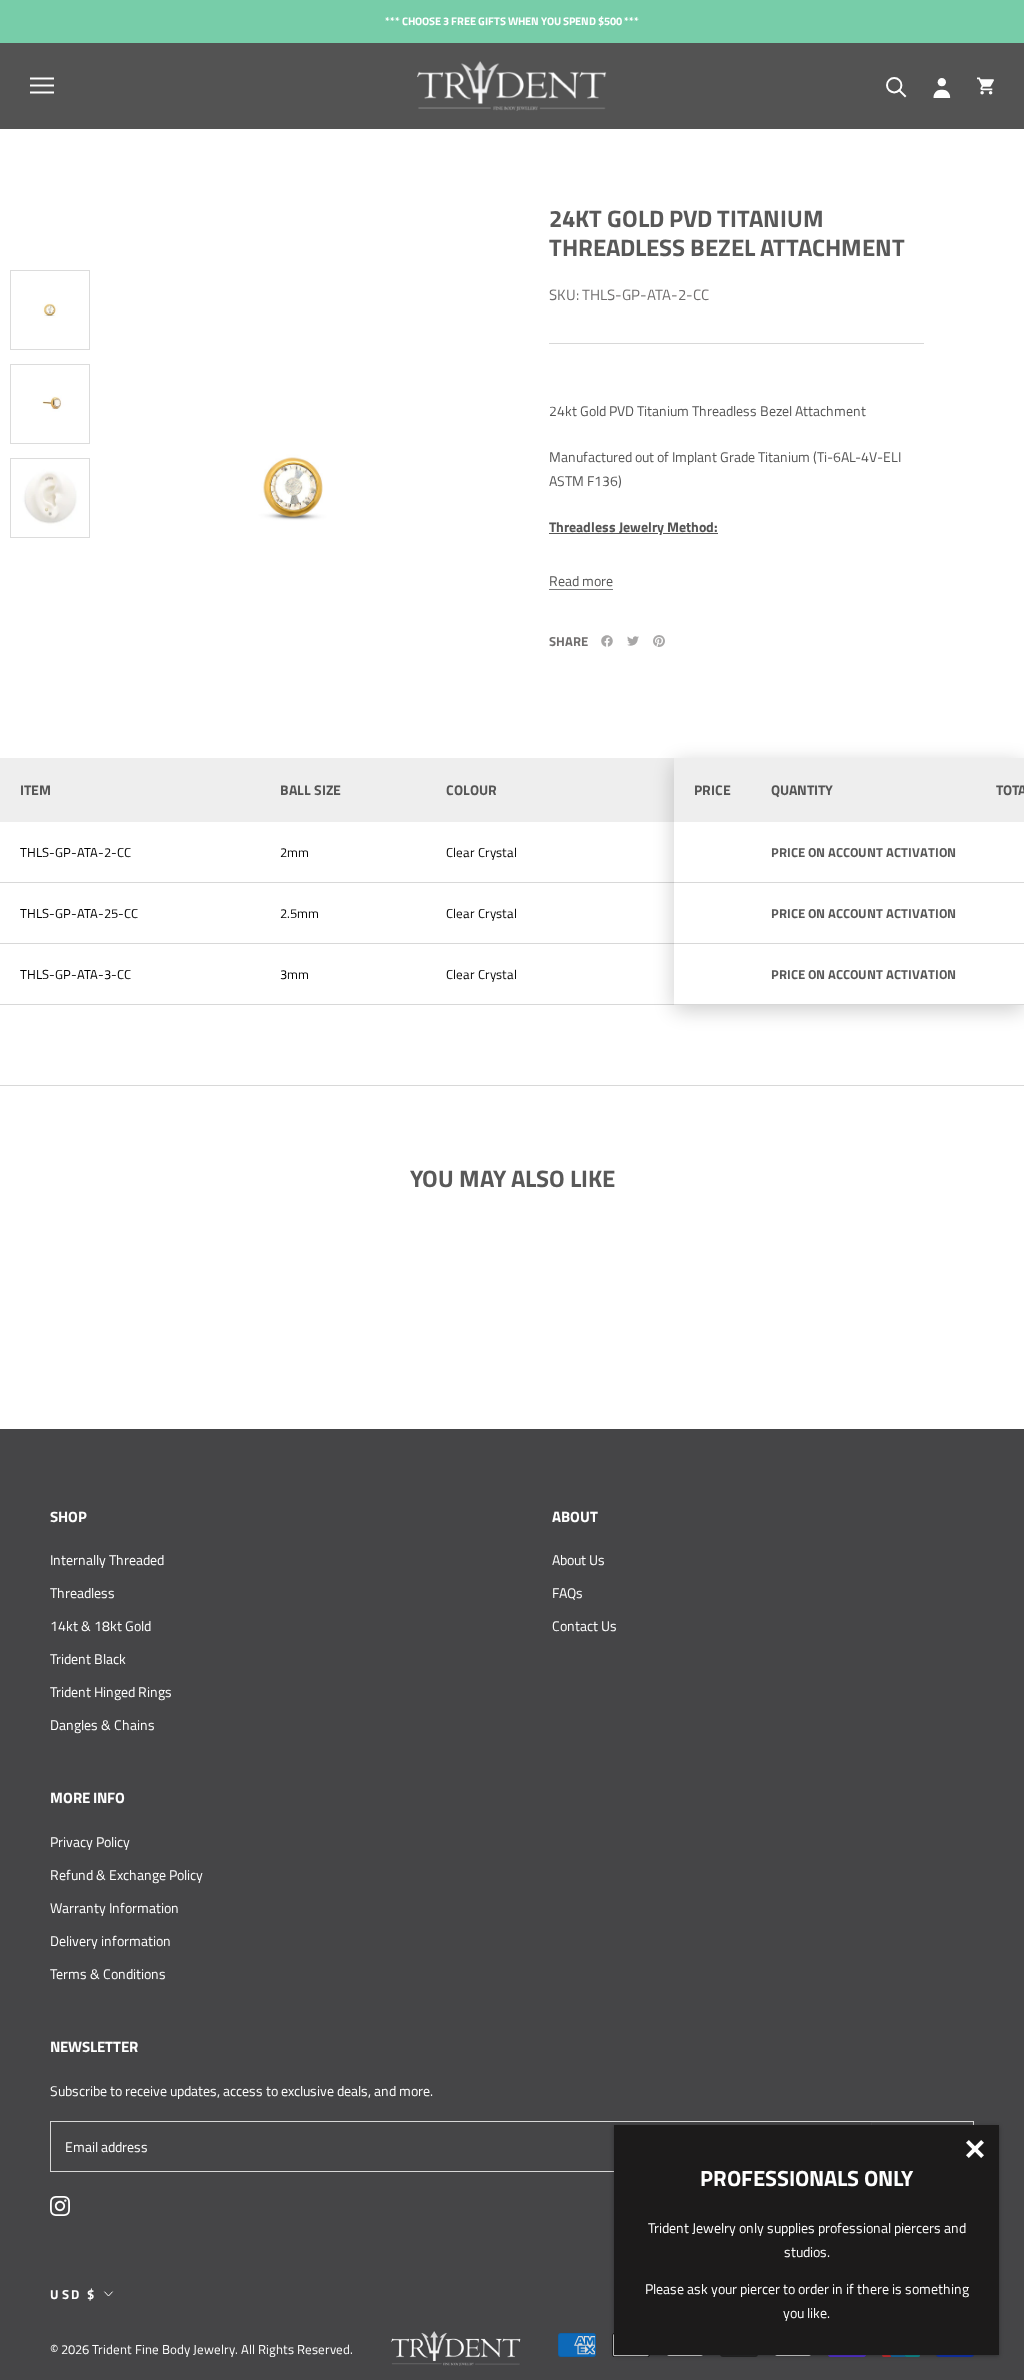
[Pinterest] (659, 641)
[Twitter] (633, 641)
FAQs (567, 1592)
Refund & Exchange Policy (126, 1874)
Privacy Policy (90, 1841)
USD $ (73, 2294)
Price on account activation (863, 852)
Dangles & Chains (102, 1724)
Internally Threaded (107, 1559)
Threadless (82, 1592)
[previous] (55, 179)
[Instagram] (60, 2204)
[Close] (975, 2149)
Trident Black (88, 1658)
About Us (578, 1559)
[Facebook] (607, 641)
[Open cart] (985, 86)
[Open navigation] (42, 85)
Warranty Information (114, 1907)
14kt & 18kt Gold (100, 1625)
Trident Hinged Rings (111, 1691)
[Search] (896, 85)
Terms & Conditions (108, 1973)
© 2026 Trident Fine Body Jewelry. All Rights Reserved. (201, 2349)
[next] (45, 629)
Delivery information (110, 1940)
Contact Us (584, 1625)
